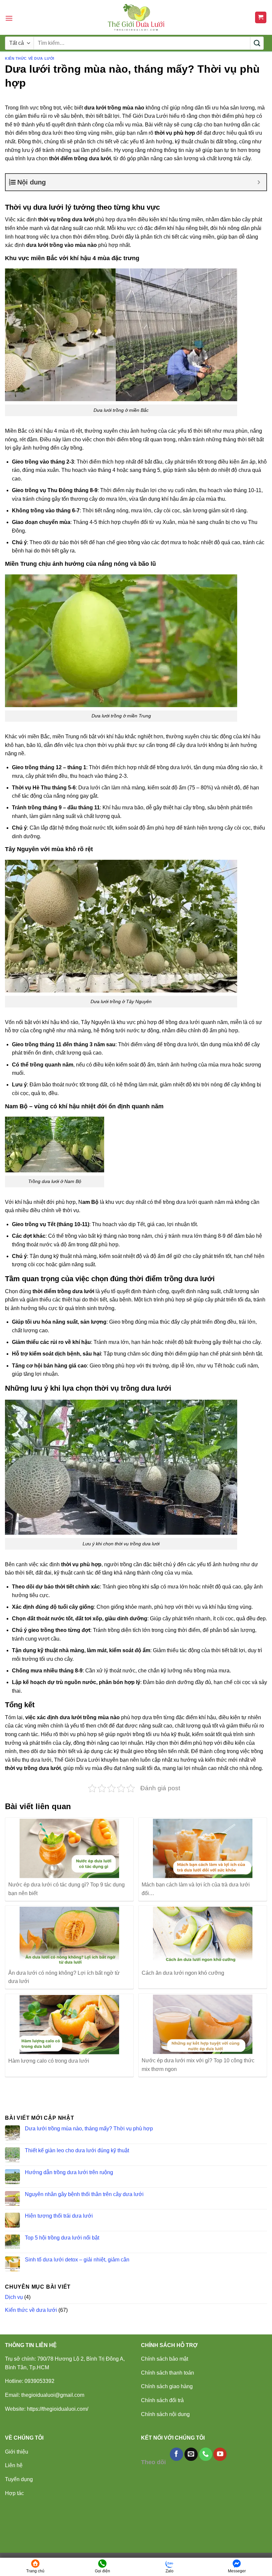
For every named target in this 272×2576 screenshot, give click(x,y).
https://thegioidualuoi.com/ (58, 2409)
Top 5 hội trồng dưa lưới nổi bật (62, 2238)
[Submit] (257, 43)
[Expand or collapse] (259, 182)
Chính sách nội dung (165, 2414)
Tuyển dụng (19, 2479)
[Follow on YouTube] (220, 2454)
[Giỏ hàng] (261, 17)
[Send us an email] (191, 2454)
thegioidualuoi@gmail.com (53, 2395)
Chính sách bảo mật (165, 2359)
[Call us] (206, 2454)
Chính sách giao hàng (167, 2386)
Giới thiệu (17, 2452)
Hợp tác (14, 2493)
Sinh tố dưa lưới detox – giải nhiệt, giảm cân (77, 2260)
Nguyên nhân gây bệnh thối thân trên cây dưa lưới (84, 2194)
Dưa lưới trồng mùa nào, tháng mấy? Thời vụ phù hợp (89, 2129)
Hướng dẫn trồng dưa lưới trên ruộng (69, 2172)
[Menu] (9, 18)
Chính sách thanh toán (168, 2373)
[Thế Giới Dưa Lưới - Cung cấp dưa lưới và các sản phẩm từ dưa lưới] (136, 17)
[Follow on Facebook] (176, 2454)
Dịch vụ (14, 2297)
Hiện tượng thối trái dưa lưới (59, 2216)
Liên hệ (14, 2465)
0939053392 (39, 2381)
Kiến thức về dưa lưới (30, 58)
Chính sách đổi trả (162, 2400)
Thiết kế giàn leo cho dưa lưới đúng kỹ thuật (77, 2150)
